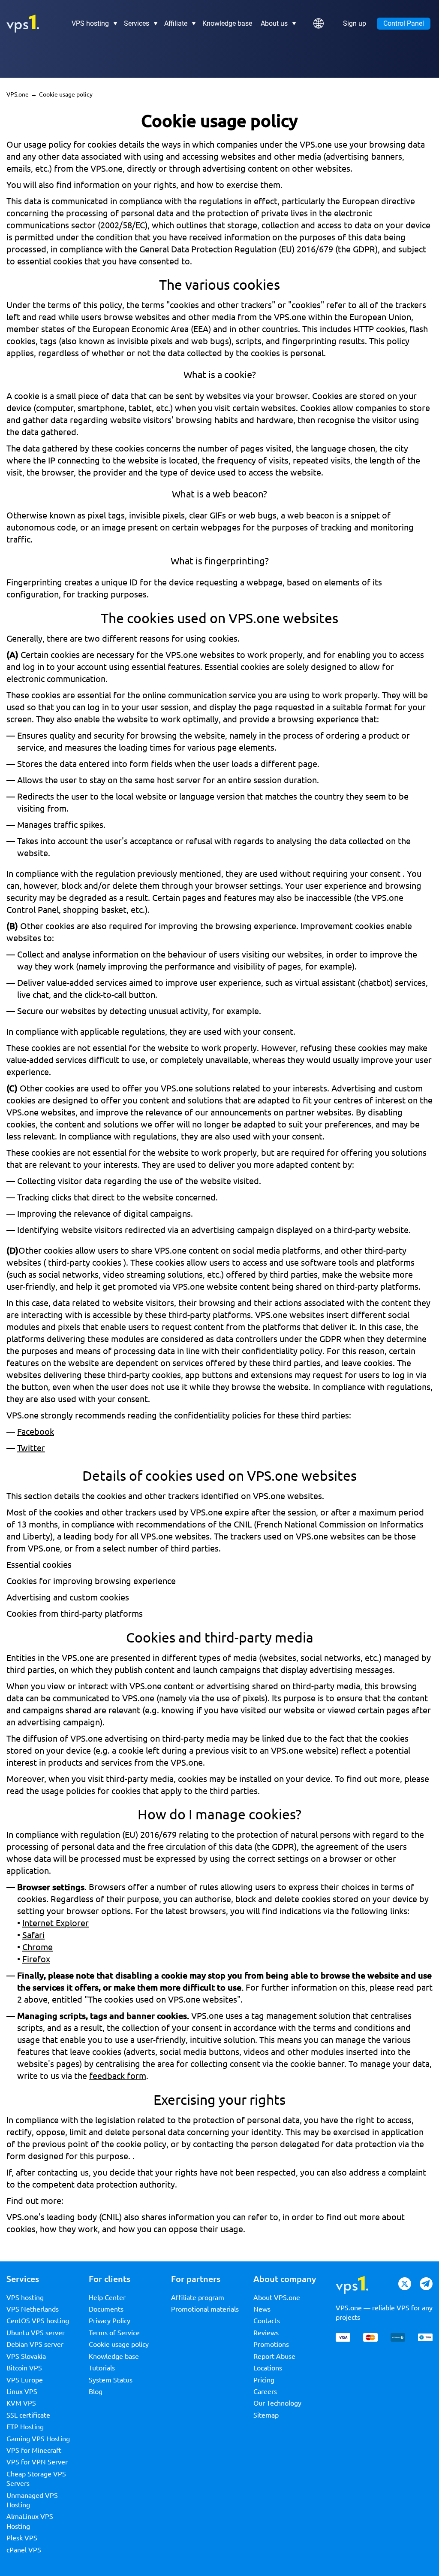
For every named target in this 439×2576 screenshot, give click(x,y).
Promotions (271, 2344)
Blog (96, 2391)
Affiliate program (198, 2297)
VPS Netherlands (33, 2309)
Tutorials (102, 2368)
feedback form (118, 2076)
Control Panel (404, 23)
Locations (268, 2368)
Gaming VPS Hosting (38, 2439)
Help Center (107, 2297)
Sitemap (266, 2415)
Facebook (36, 1432)
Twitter (31, 1448)
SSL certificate (28, 2415)
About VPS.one (277, 2297)
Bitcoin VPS (24, 2368)
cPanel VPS (24, 2550)
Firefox (36, 1959)
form (16, 2156)
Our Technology (277, 2403)
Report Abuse (274, 2356)
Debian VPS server (35, 2344)
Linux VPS (22, 2391)
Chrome (38, 1947)
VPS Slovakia (26, 2356)
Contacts (267, 2321)
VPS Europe (25, 2380)
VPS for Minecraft (34, 2450)
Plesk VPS (22, 2538)
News (262, 2309)
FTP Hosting (25, 2427)
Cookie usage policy (119, 2344)
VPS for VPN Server (37, 2462)
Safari (33, 1935)
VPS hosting (25, 2297)
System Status (111, 2380)
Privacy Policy (110, 2321)
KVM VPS (21, 2403)
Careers (265, 2391)
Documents (106, 2309)
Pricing (264, 2380)
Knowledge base (227, 24)
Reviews (266, 2333)
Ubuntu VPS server (36, 2333)
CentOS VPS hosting (38, 2321)
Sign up (355, 24)
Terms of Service (114, 2333)
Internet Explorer (56, 1923)
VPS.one (18, 94)
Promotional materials (205, 2309)
